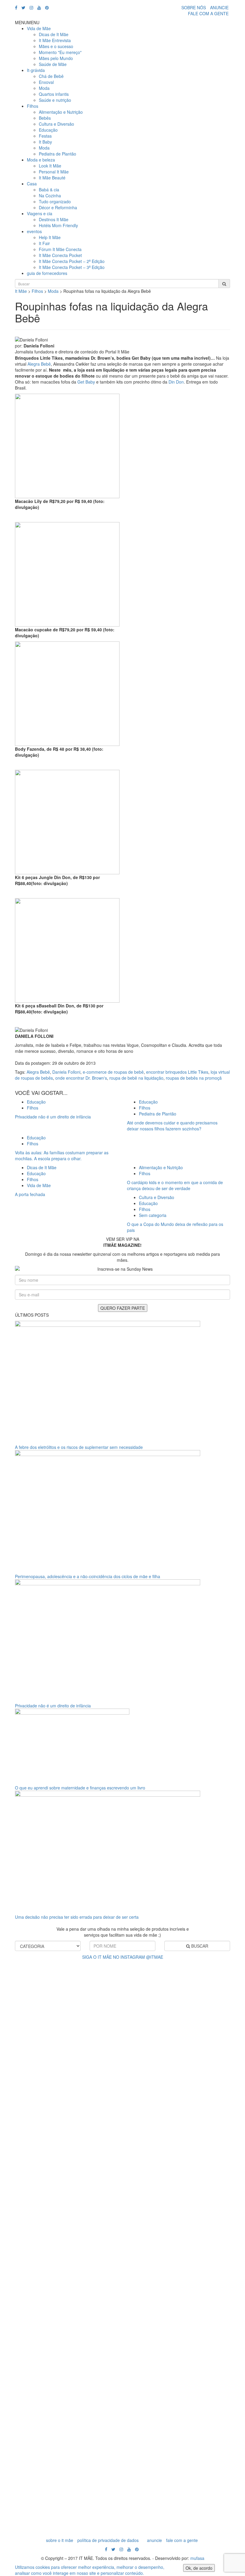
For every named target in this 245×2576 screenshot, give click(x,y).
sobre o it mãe (60, 2540)
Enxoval (46, 82)
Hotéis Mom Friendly (58, 225)
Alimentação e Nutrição (61, 112)
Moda (44, 88)
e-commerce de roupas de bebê (113, 1072)
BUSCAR (199, 1946)
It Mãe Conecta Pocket (60, 255)
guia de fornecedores (47, 273)
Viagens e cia (40, 213)
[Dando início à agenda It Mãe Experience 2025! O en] (197, 2232)
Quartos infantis (54, 94)
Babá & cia (49, 190)
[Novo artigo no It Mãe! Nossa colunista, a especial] (108, 2247)
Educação (48, 130)
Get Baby (87, 382)
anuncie (154, 2540)
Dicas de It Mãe (54, 34)
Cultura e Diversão (56, 124)
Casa (32, 184)
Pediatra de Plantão (58, 154)
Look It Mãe (50, 166)
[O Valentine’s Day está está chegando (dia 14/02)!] (227, 2202)
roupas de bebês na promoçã (194, 1078)
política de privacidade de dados (108, 2540)
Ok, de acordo (199, 2568)
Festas (45, 136)
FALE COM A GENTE (208, 13)
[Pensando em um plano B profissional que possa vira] (167, 2178)
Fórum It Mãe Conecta (60, 249)
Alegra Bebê (39, 364)
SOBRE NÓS (194, 7)
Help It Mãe (50, 237)
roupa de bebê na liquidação (136, 1078)
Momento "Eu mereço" (60, 52)
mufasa (197, 2558)
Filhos (33, 106)
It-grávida (36, 70)
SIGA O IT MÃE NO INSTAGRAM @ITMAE (123, 1957)
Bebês (45, 118)
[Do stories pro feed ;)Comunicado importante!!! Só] (18, 2020)
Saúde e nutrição (55, 100)
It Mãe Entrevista (55, 40)
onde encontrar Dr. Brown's (81, 1078)
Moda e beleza (41, 160)
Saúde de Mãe (53, 64)
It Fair (44, 243)
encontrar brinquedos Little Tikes (177, 1072)
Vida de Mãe (39, 28)
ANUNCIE (219, 7)
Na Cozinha (50, 196)
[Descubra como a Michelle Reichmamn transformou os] (137, 2116)
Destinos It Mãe (54, 219)
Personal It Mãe (54, 172)
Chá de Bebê (51, 76)
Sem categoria (153, 1215)
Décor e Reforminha (58, 207)
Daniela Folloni (66, 1072)
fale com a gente (182, 2540)
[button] (27, 22)
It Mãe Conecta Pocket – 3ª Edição (72, 267)
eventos (34, 231)
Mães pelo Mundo (56, 58)
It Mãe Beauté (52, 178)
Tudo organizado (55, 201)
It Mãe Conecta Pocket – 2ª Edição (72, 261)
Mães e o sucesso (56, 46)
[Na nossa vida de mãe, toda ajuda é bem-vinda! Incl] (78, 2110)
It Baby (45, 142)
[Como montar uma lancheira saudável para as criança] (48, 2205)
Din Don (176, 382)
